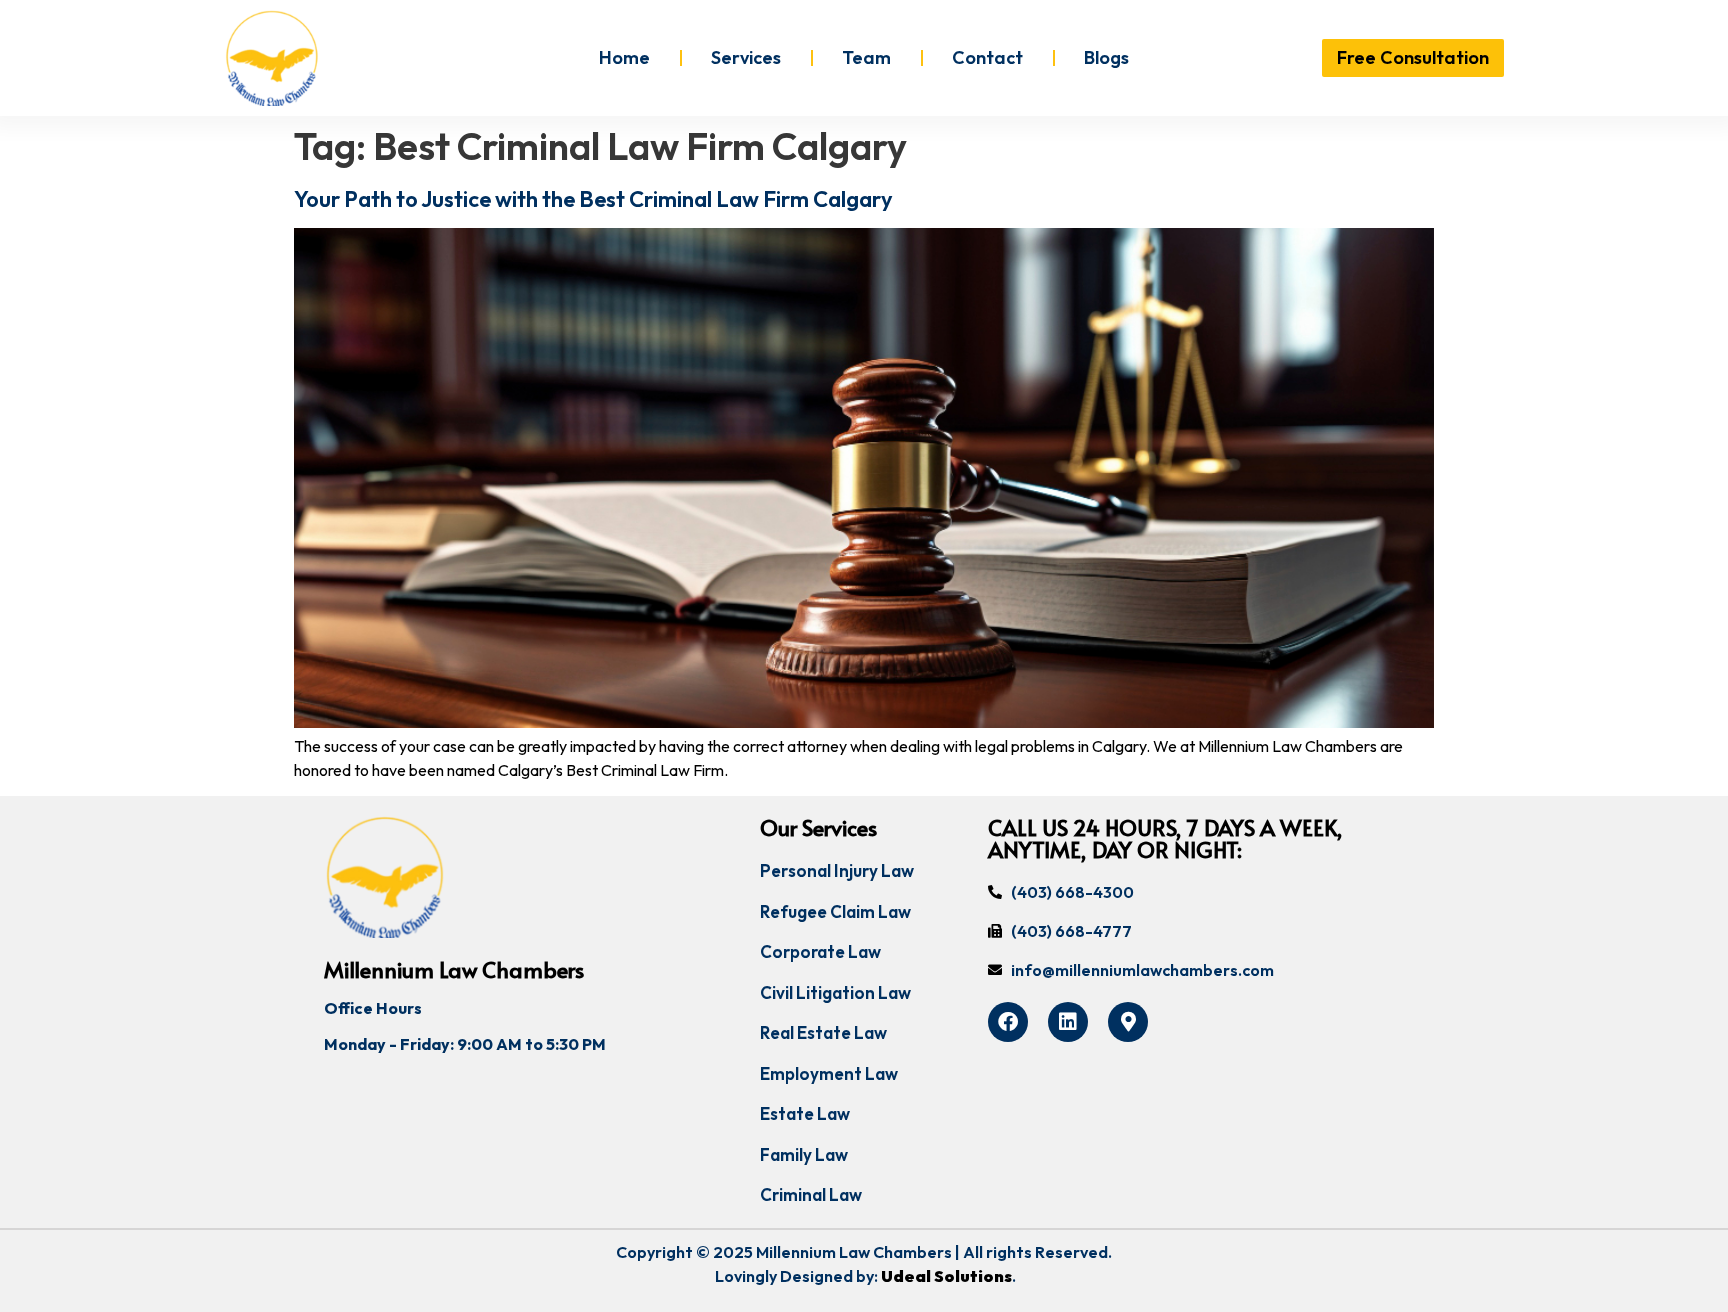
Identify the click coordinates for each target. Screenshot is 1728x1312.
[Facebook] (1008, 1022)
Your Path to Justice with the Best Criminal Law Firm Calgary (593, 199)
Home (624, 57)
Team (866, 57)
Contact (987, 57)
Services (746, 57)
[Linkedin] (1068, 1022)
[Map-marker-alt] (1128, 1022)
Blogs (1106, 57)
